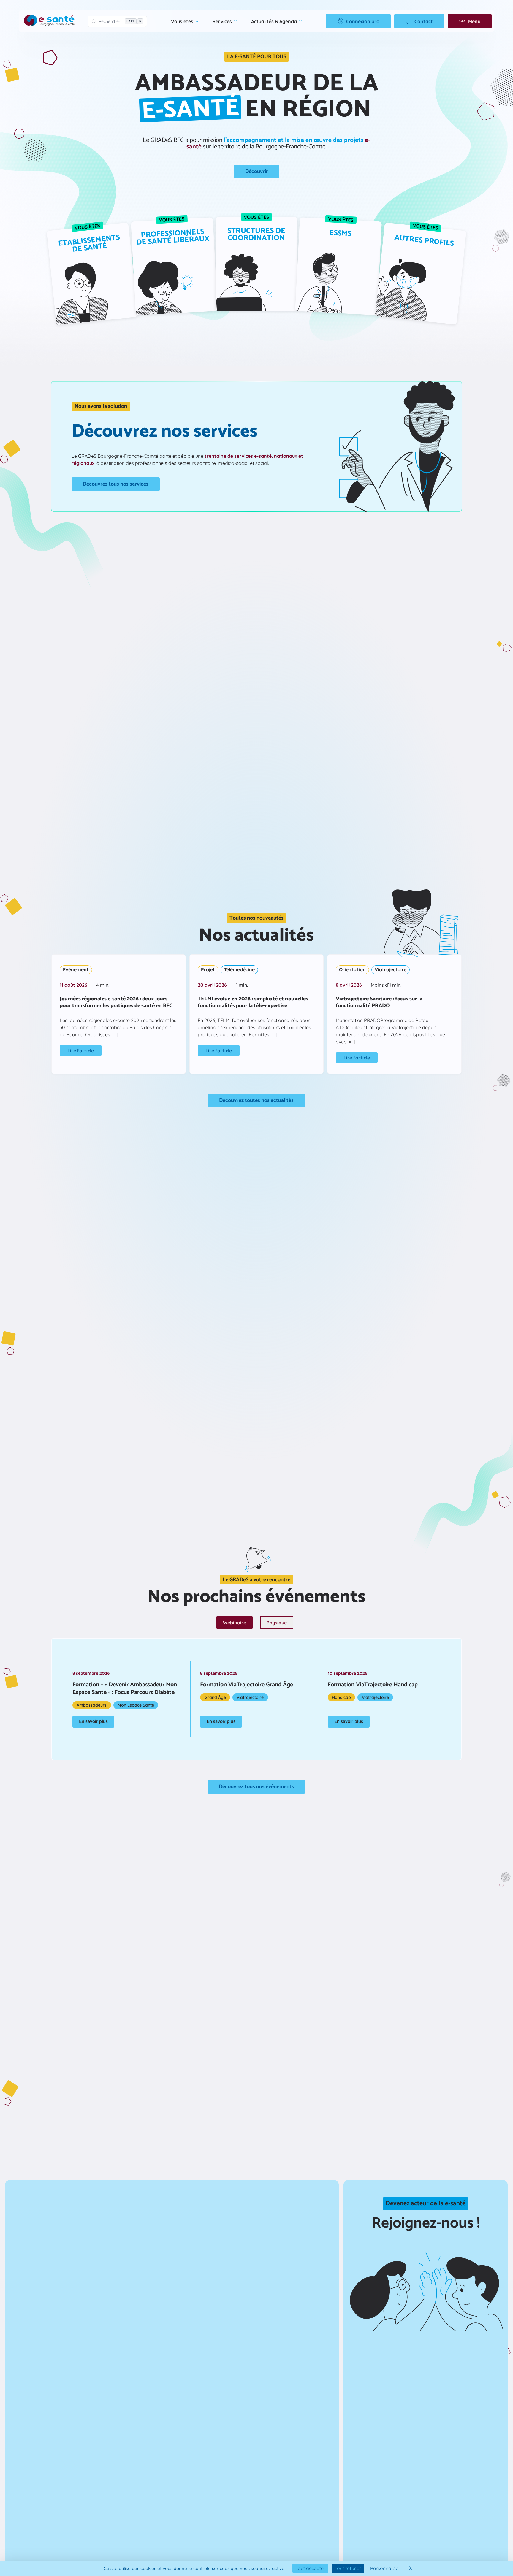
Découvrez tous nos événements (256, 1787)
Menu (474, 21)
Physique (277, 1623)
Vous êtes (182, 21)
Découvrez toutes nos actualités (256, 1100)
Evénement (76, 969)
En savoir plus (93, 1722)
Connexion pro (363, 21)
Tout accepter (310, 2568)
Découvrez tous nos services (116, 484)
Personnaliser (385, 2568)
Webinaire (235, 1623)
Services (222, 21)
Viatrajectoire (391, 969)
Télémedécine (239, 969)
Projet (208, 969)
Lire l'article (81, 1051)
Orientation (352, 969)
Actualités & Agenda (274, 21)
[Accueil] (49, 21)
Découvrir (257, 172)
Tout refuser (348, 2568)
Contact (424, 21)
